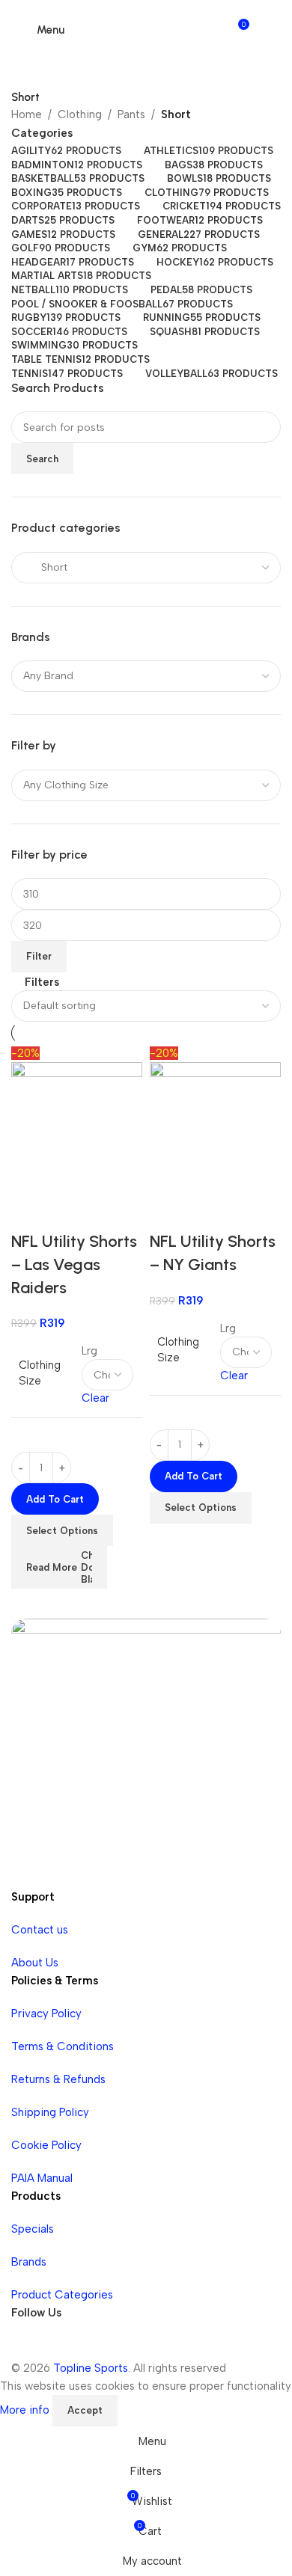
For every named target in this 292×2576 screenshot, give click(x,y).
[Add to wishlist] (70, 1212)
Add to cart (55, 1499)
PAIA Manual (42, 2178)
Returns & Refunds (58, 2079)
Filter (39, 956)
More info (26, 2410)
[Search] (267, 30)
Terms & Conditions (63, 2046)
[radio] (107, 1351)
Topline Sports (91, 2368)
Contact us (40, 1930)
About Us (35, 1963)
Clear (95, 1398)
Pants (131, 114)
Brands (29, 2262)
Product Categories (62, 2295)
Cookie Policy (46, 2145)
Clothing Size (40, 1373)
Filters (42, 982)
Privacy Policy (46, 2014)
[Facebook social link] (26, 2344)
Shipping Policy (50, 2112)
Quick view (30, 1212)
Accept (85, 2410)
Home (27, 114)
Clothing (80, 114)
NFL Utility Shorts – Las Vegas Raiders (74, 1264)
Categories (42, 134)
